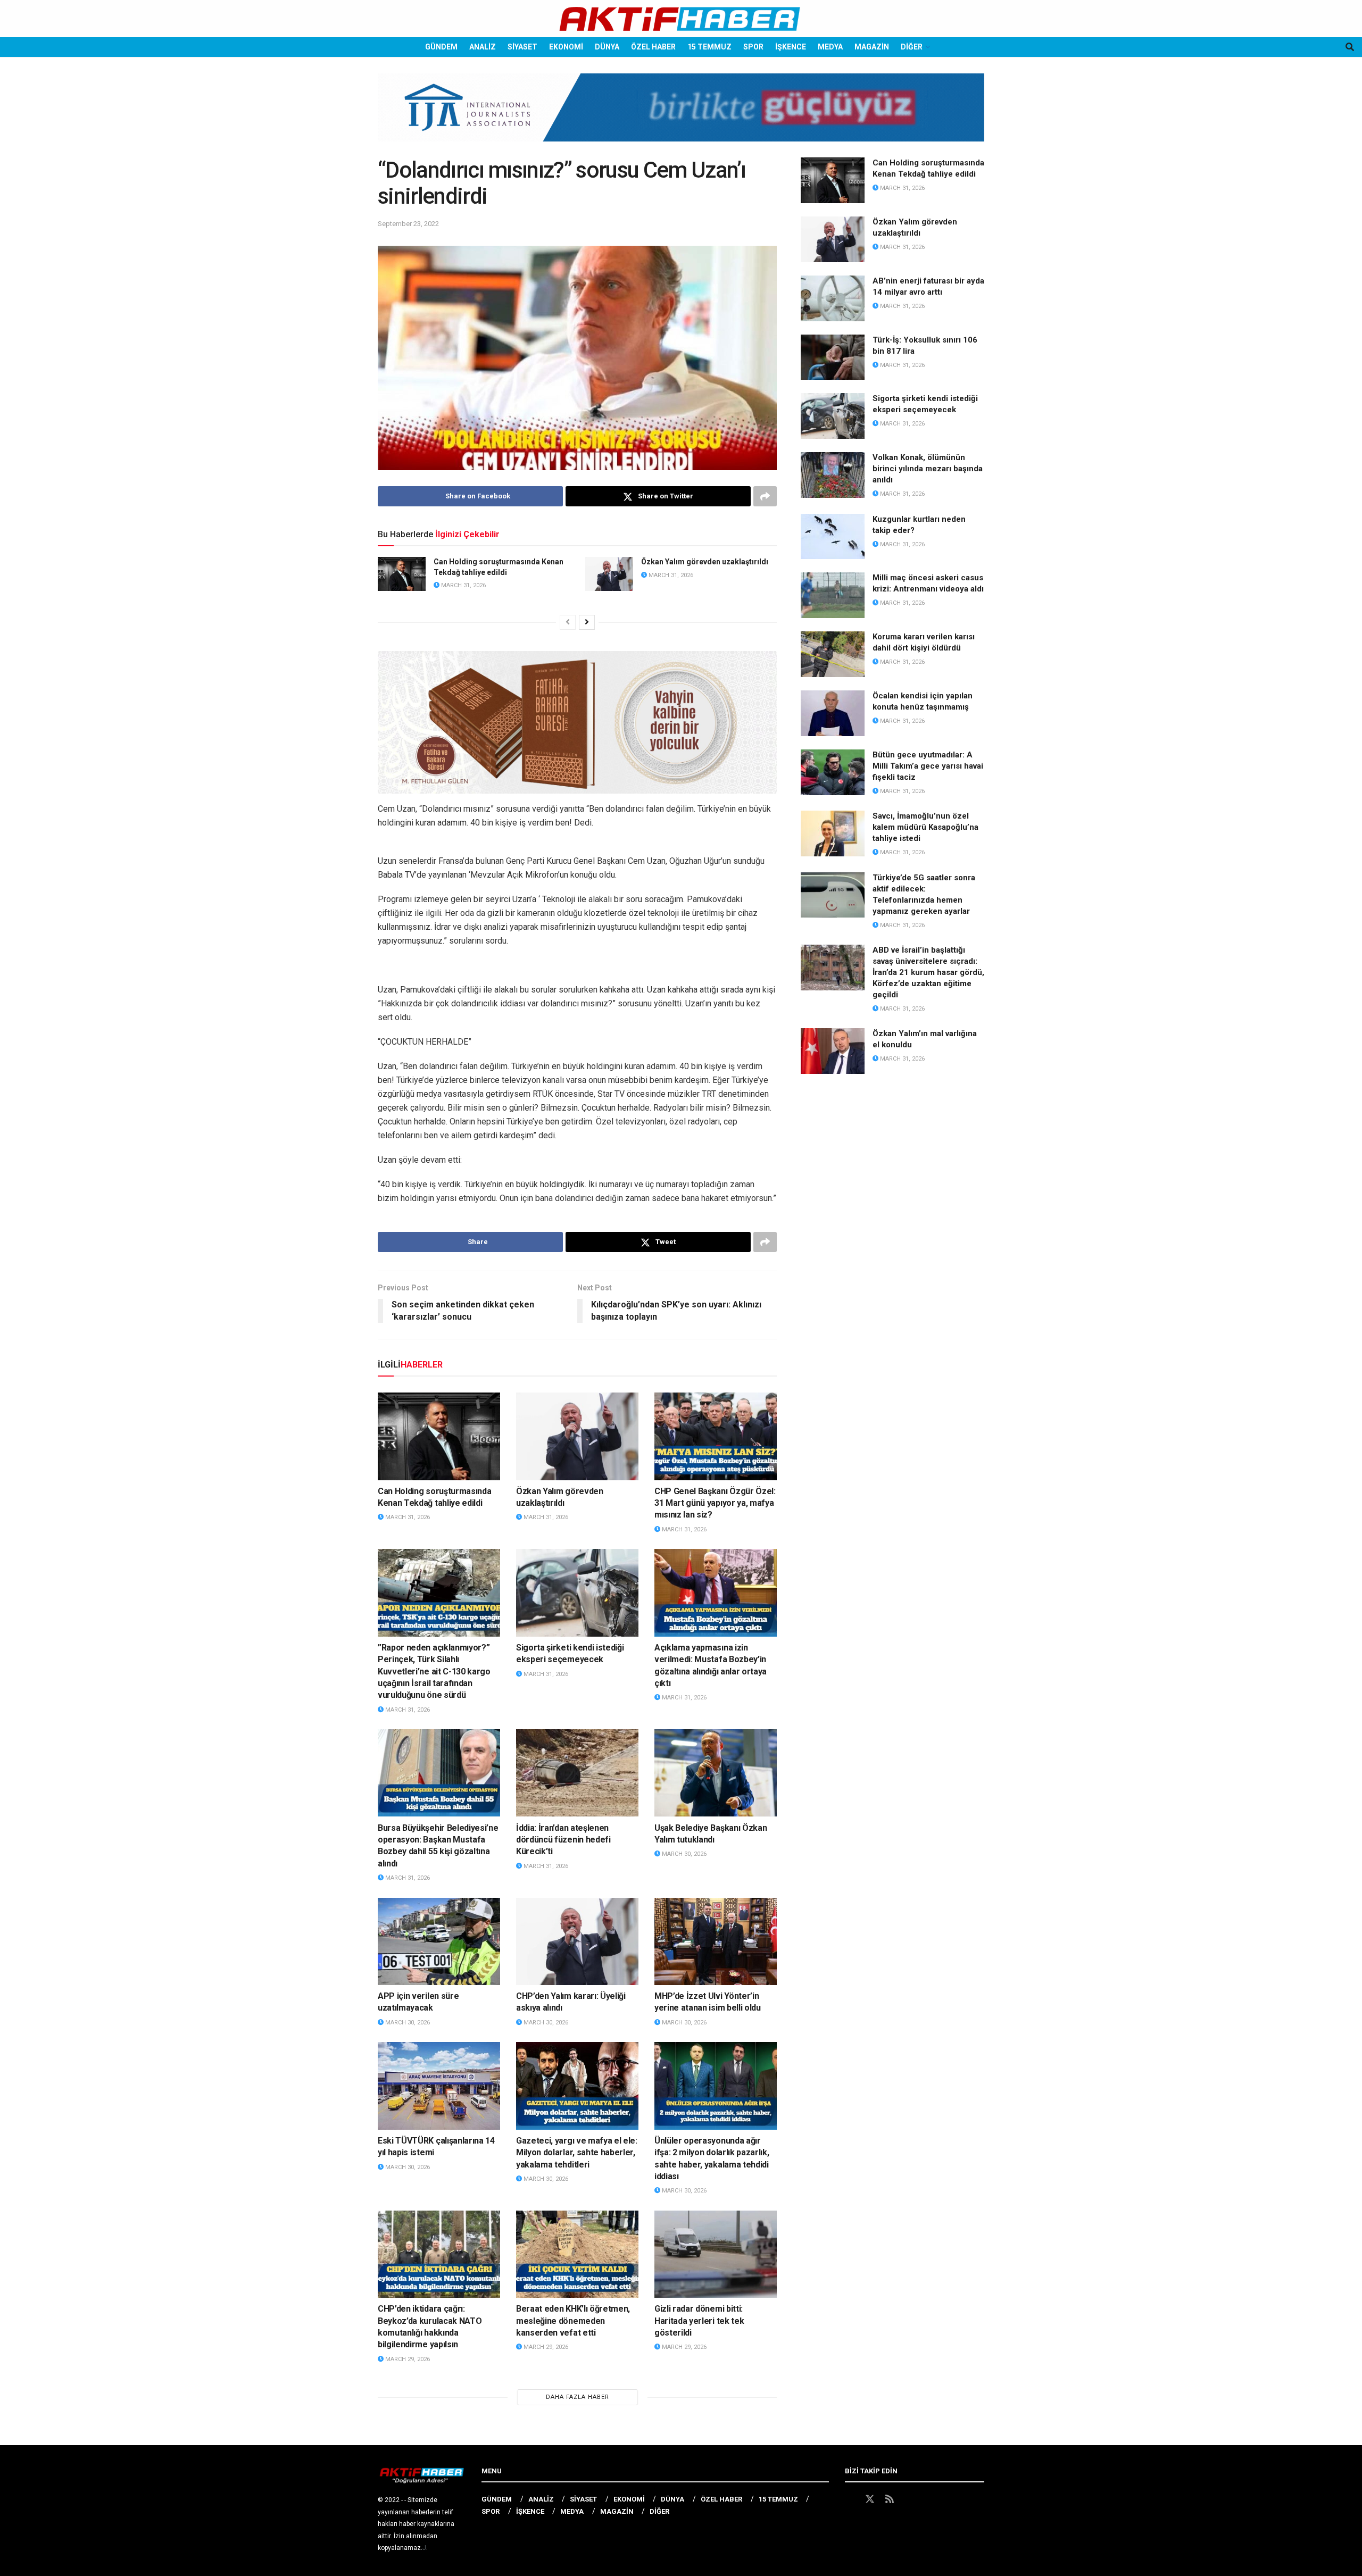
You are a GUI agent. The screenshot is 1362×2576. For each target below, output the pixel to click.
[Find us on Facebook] (850, 2499)
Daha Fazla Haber (578, 2397)
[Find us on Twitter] (870, 2499)
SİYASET (522, 47)
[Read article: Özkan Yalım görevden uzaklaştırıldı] (609, 574)
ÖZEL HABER (653, 47)
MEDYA (830, 47)
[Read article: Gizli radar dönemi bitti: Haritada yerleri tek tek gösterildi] (716, 2254)
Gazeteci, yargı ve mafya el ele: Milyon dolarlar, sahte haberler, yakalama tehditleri (577, 2153)
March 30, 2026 (683, 1854)
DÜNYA (607, 47)
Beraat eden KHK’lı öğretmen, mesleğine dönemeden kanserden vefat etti (573, 2321)
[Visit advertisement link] (681, 115)
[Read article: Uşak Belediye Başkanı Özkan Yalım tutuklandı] (716, 1773)
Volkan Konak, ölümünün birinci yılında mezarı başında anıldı (928, 469)
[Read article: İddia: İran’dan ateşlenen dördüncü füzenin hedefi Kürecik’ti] (577, 1773)
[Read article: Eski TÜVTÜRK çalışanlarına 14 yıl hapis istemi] (439, 2086)
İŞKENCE (791, 47)
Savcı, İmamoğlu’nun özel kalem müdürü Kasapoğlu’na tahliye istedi (925, 827)
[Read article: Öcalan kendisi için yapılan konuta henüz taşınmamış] (833, 713)
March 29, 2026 (407, 2359)
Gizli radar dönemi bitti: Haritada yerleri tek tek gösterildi (699, 2321)
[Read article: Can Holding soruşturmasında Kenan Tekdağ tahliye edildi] (402, 574)
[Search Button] (1350, 47)
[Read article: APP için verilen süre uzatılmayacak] (439, 1941)
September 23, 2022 (408, 224)
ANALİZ (483, 47)
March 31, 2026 (463, 585)
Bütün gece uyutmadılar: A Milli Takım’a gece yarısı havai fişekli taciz (928, 766)
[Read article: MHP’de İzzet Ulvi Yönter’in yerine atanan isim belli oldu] (716, 1941)
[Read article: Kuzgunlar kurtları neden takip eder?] (833, 537)
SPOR (753, 47)
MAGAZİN (872, 47)
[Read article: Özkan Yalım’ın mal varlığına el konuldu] (833, 1051)
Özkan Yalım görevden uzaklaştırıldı (705, 562)
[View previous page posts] (568, 622)
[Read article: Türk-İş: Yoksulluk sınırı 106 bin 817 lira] (833, 357)
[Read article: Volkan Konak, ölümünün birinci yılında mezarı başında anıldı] (833, 475)
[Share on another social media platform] (765, 496)
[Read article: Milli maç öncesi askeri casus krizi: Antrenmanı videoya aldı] (833, 595)
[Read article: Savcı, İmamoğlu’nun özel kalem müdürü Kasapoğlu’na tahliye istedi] (833, 833)
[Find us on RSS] (890, 2499)
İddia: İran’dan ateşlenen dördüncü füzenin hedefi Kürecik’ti (563, 1840)
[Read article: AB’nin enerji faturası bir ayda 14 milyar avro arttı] (833, 298)
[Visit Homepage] (681, 19)
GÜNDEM (441, 47)
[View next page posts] (587, 622)
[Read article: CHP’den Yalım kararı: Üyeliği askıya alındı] (577, 1941)
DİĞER (912, 47)
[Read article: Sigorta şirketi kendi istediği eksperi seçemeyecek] (577, 1593)
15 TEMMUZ (709, 47)
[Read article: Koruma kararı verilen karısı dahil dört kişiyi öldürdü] (833, 654)
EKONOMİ (566, 47)
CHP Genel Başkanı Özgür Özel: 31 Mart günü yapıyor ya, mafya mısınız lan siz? (715, 1503)
